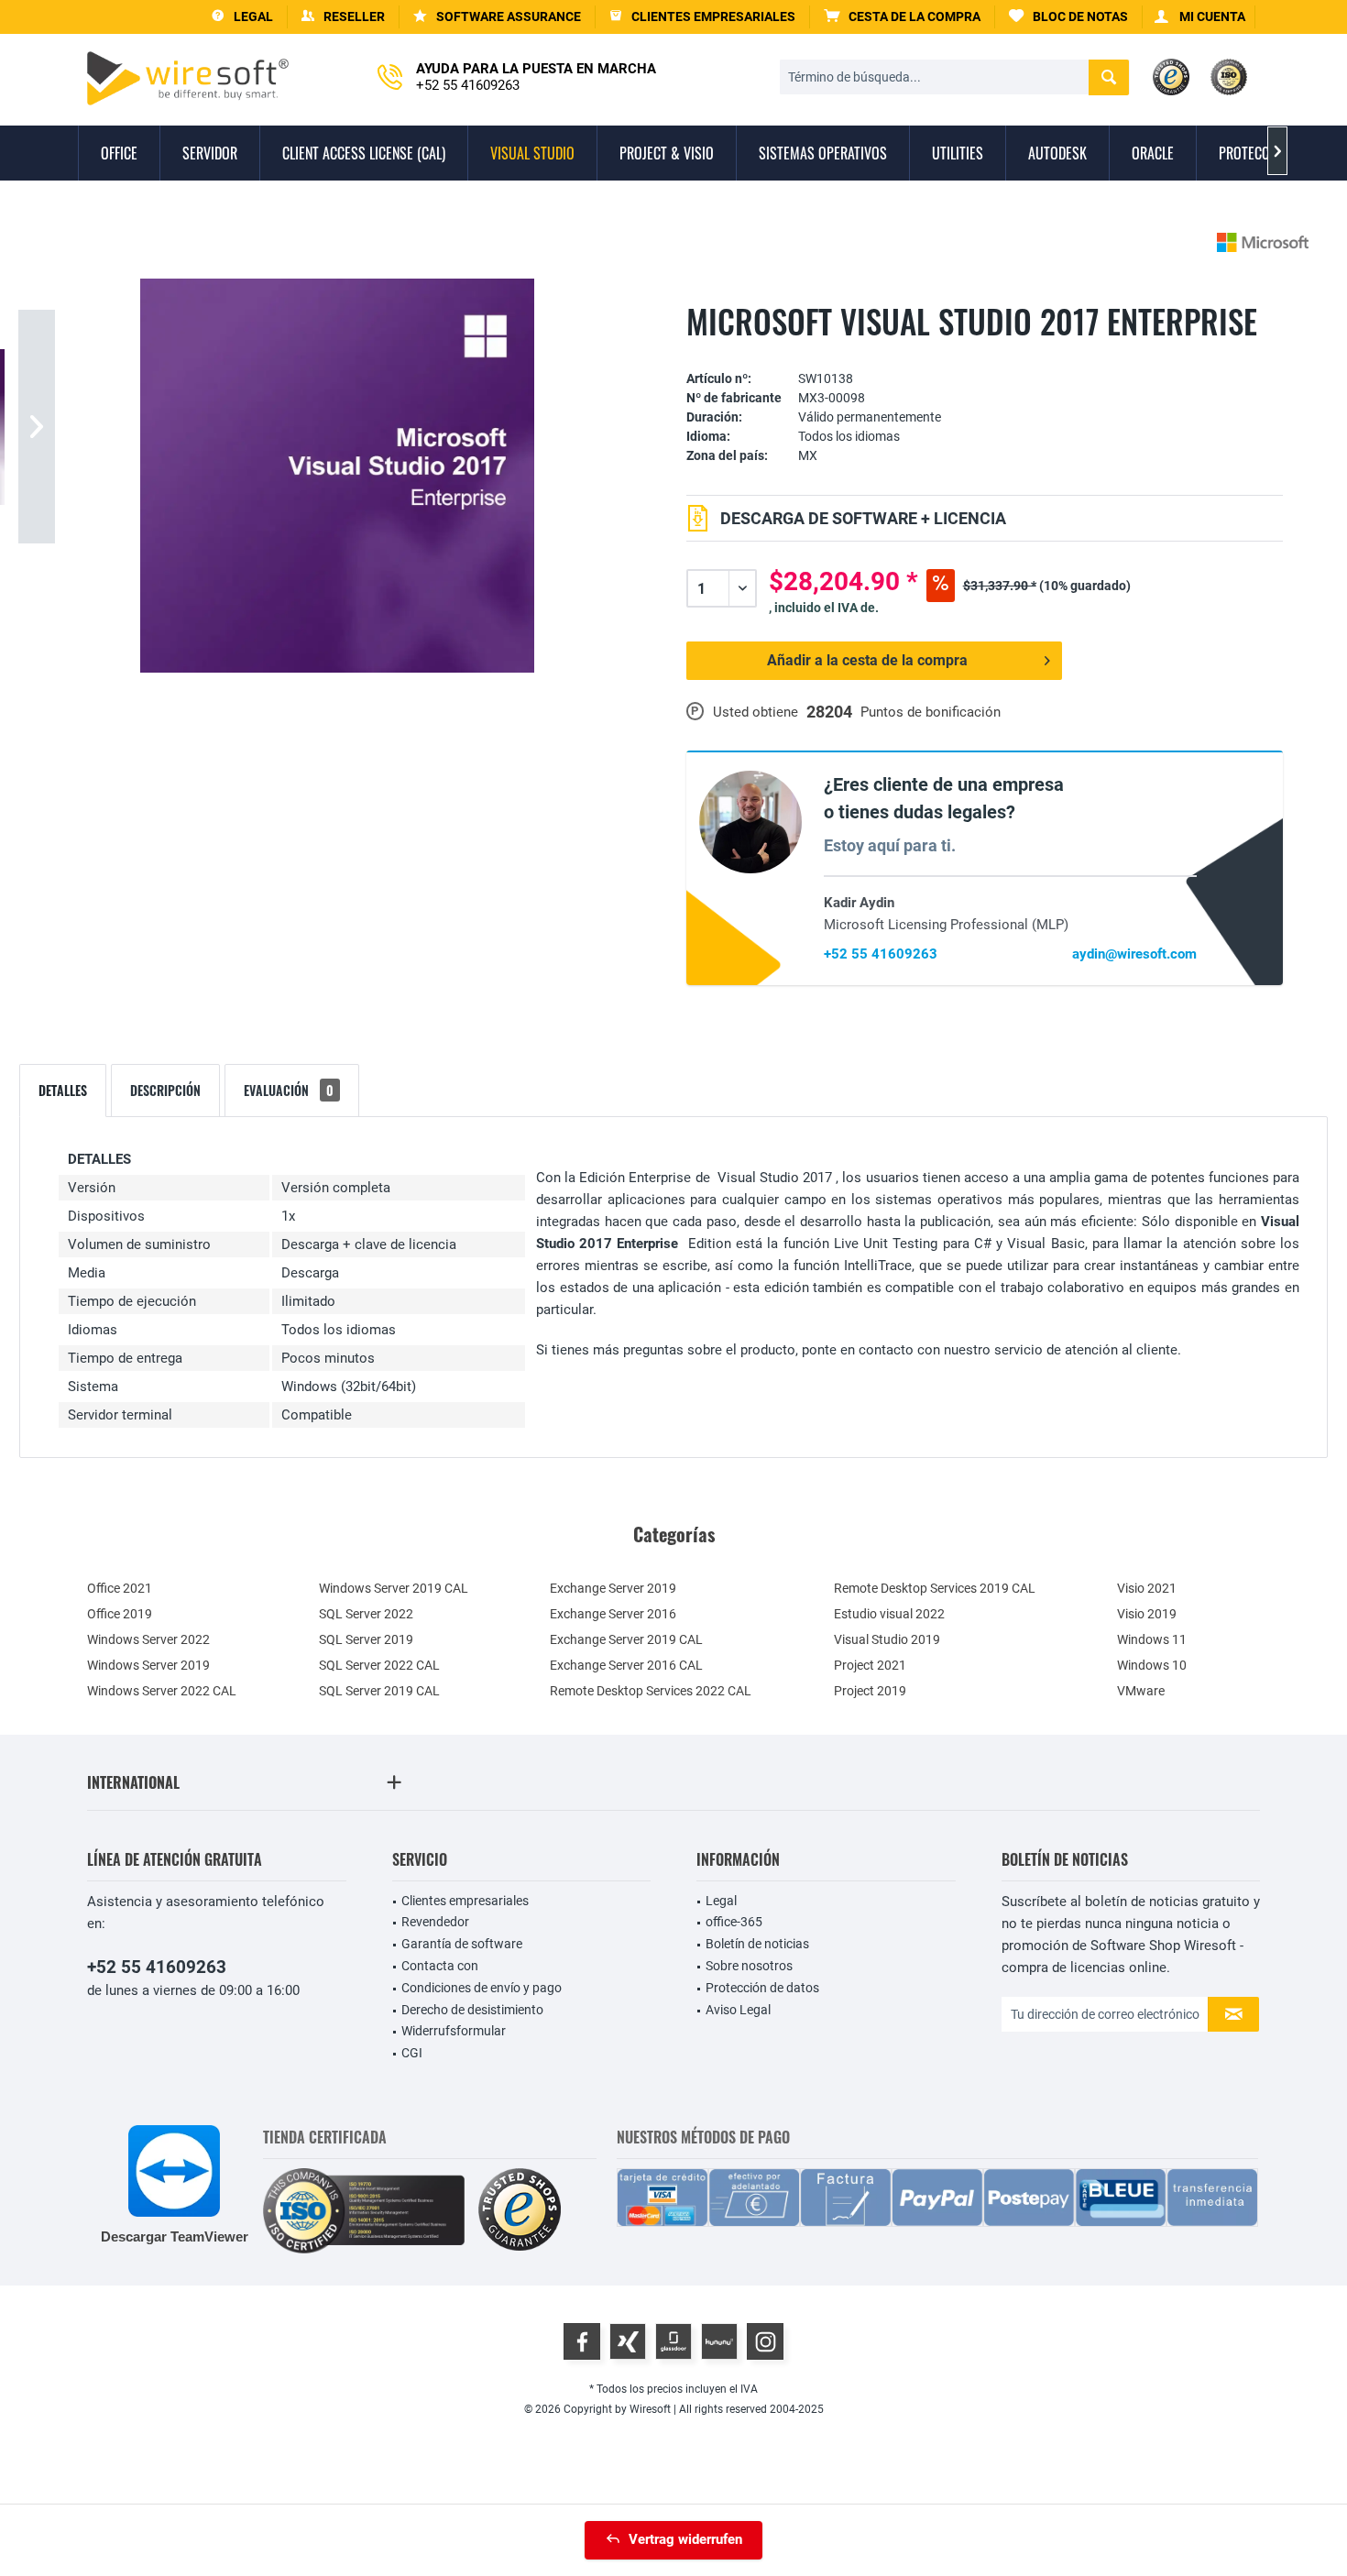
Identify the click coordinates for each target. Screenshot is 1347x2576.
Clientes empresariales (465, 1901)
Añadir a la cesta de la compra (867, 660)
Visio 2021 (1147, 1588)
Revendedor (435, 1922)
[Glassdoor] (673, 2341)
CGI (412, 2053)
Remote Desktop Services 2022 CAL (651, 1691)
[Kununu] (719, 2341)
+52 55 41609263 (881, 954)
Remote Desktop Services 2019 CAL (935, 1588)
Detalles (63, 1090)
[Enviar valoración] (985, 351)
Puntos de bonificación (931, 712)
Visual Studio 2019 (887, 1639)
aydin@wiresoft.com (1134, 954)
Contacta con (440, 1966)
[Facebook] (582, 2341)
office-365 (734, 1922)
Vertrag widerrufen (685, 2539)
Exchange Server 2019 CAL (626, 1639)
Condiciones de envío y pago (482, 1988)
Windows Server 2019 (148, 1665)
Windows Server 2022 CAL (162, 1691)
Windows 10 (1152, 1665)
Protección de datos (762, 1988)
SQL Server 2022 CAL (379, 1665)
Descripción (165, 1090)
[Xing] (628, 2341)
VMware (1141, 1691)
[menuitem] (903, 17)
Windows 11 (1152, 1639)
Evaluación (289, 1090)
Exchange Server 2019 (613, 1588)
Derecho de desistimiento (472, 2010)
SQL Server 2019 (366, 1639)
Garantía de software (462, 1944)
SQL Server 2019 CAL (379, 1691)
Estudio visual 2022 (889, 1614)
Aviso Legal (738, 2010)
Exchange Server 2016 (613, 1614)
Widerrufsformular (454, 2031)
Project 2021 (870, 1665)
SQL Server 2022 (366, 1614)
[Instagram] (765, 2341)
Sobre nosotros (749, 1966)
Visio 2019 (1147, 1614)
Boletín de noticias (757, 1944)
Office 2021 (120, 1588)
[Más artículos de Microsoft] (1263, 242)
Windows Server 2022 (148, 1639)
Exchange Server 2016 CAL (626, 1665)
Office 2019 (120, 1614)
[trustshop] (520, 2211)
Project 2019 (870, 1691)
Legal (721, 1901)
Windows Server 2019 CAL (394, 1588)
